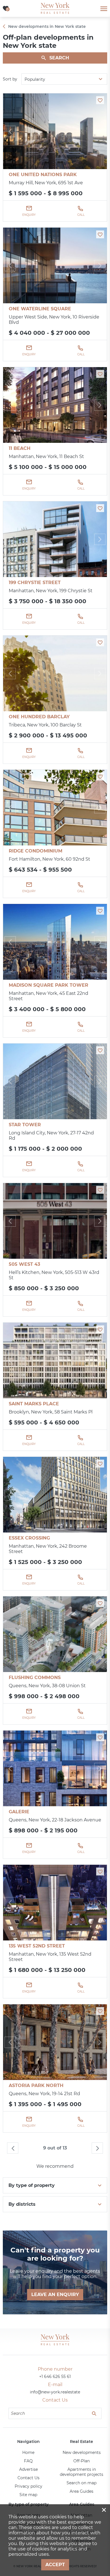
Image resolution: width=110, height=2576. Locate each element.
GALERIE (19, 1812)
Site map (28, 2495)
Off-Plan (82, 2461)
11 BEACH (20, 448)
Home (28, 2452)
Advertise (28, 2469)
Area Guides (82, 2491)
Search (59, 58)
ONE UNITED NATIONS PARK (43, 175)
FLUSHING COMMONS (35, 1678)
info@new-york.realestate (55, 2392)
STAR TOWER (25, 1125)
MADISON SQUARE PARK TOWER (49, 985)
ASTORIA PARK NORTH (36, 2085)
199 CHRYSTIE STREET (35, 583)
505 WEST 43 (24, 1264)
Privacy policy (28, 2486)
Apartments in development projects (82, 2472)
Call (81, 215)
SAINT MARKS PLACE (34, 1404)
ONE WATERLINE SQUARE (40, 309)
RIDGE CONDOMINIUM (36, 851)
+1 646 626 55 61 (55, 2377)
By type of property (32, 2185)
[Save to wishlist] (100, 100)
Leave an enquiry (55, 2295)
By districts (22, 2204)
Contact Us (28, 2478)
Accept (55, 2565)
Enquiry (29, 215)
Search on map (82, 2483)
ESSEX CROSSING (29, 1538)
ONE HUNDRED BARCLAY (39, 717)
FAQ (28, 2461)
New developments (82, 2452)
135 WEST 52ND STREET (37, 1946)
